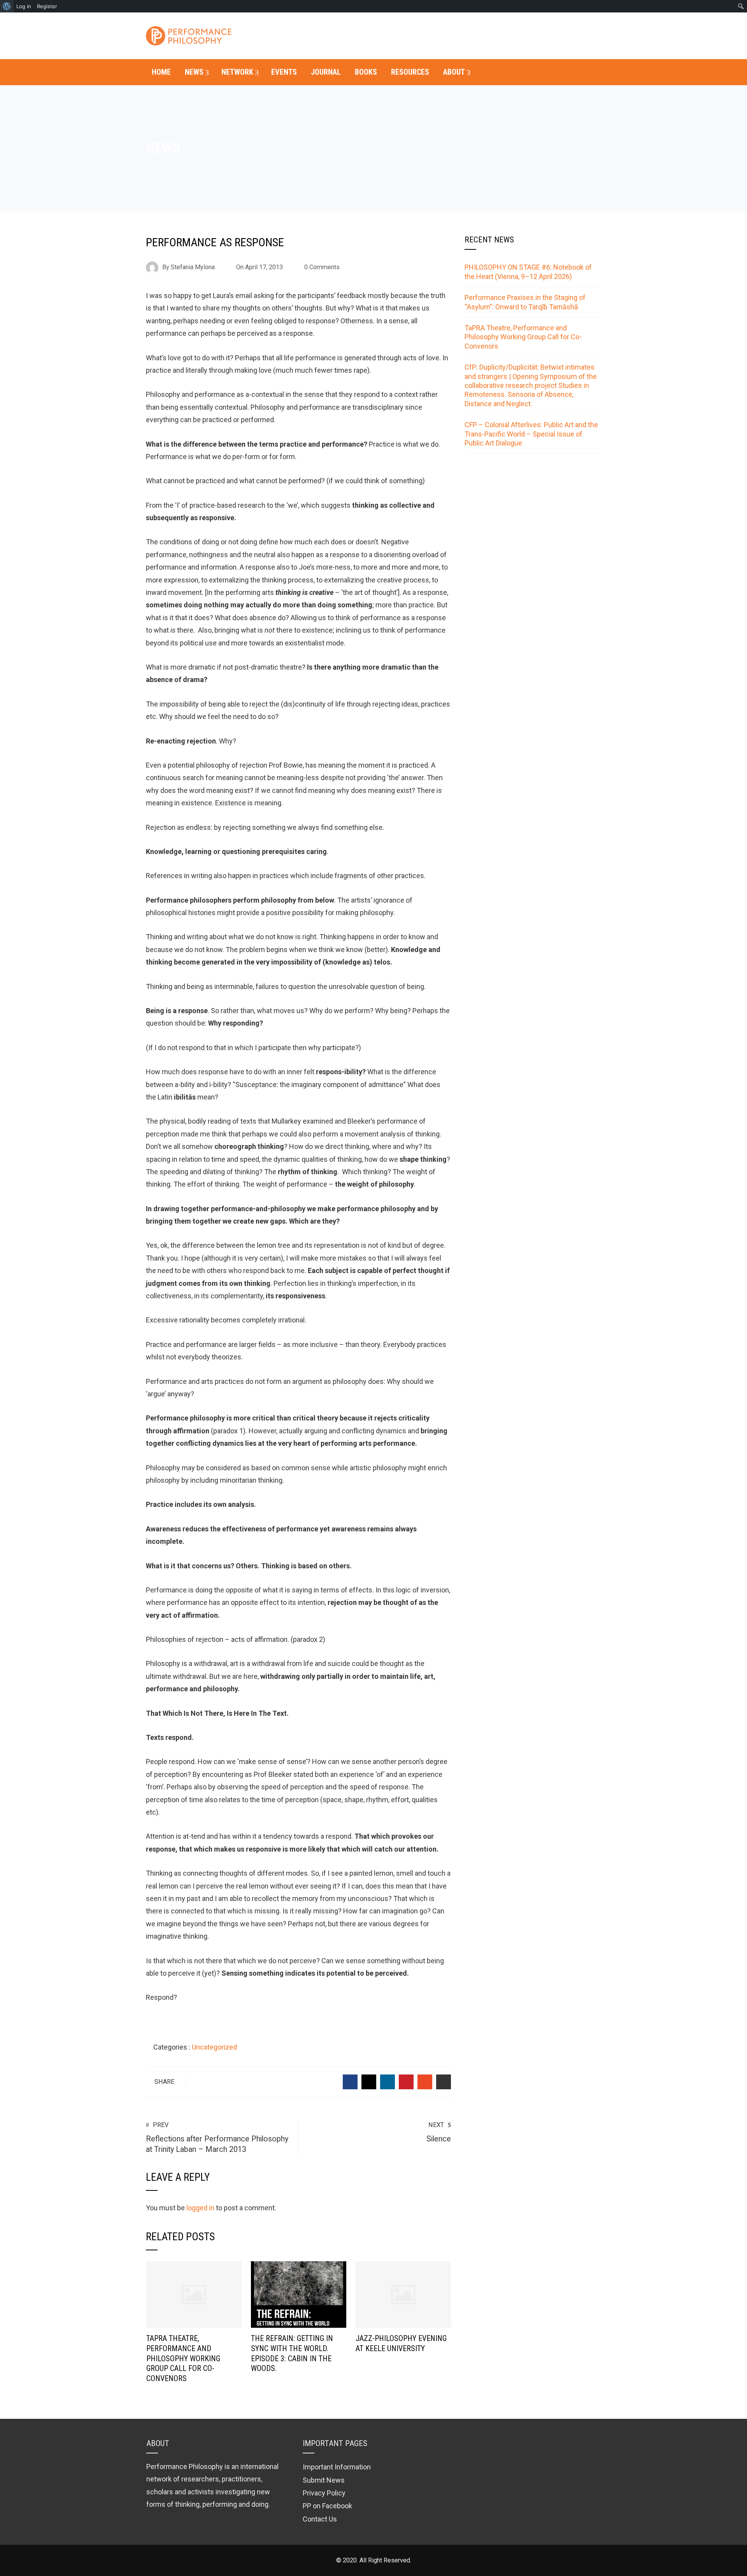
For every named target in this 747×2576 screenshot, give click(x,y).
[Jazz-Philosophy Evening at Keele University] (403, 2294)
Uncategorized (214, 2047)
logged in (200, 2208)
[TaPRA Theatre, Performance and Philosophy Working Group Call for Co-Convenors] (194, 2294)
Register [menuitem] (47, 6)
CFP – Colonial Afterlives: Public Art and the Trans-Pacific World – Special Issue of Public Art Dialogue (531, 434)
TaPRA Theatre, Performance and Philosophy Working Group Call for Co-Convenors (183, 2359)
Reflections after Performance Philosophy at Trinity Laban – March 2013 (217, 2138)
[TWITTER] (369, 2082)
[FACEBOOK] (350, 2082)
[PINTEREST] (406, 2082)
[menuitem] (7, 6)
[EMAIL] (444, 2082)
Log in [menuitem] (24, 6)
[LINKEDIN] (388, 2082)
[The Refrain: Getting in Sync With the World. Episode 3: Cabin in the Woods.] (299, 2294)
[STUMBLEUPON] (425, 2082)
